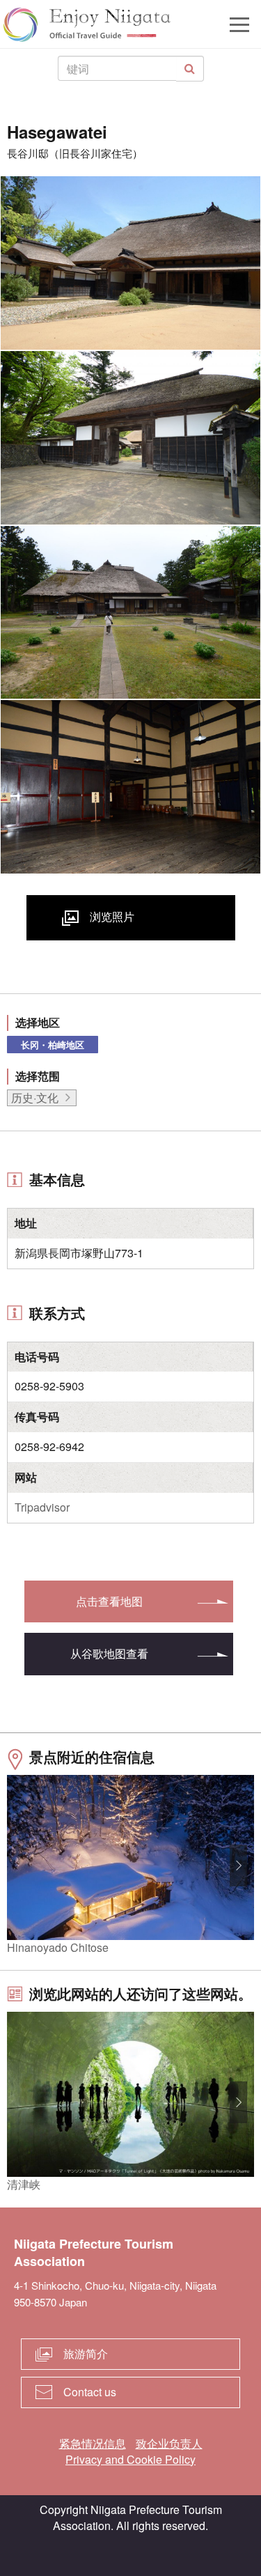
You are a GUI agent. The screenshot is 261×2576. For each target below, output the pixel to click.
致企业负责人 (169, 2443)
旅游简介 (86, 2353)
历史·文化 (35, 1097)
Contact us (90, 2392)
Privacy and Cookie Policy (130, 2459)
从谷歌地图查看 (109, 1653)
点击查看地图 (109, 1601)
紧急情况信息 (93, 2443)
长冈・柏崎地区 (53, 1045)
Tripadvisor (42, 1507)
